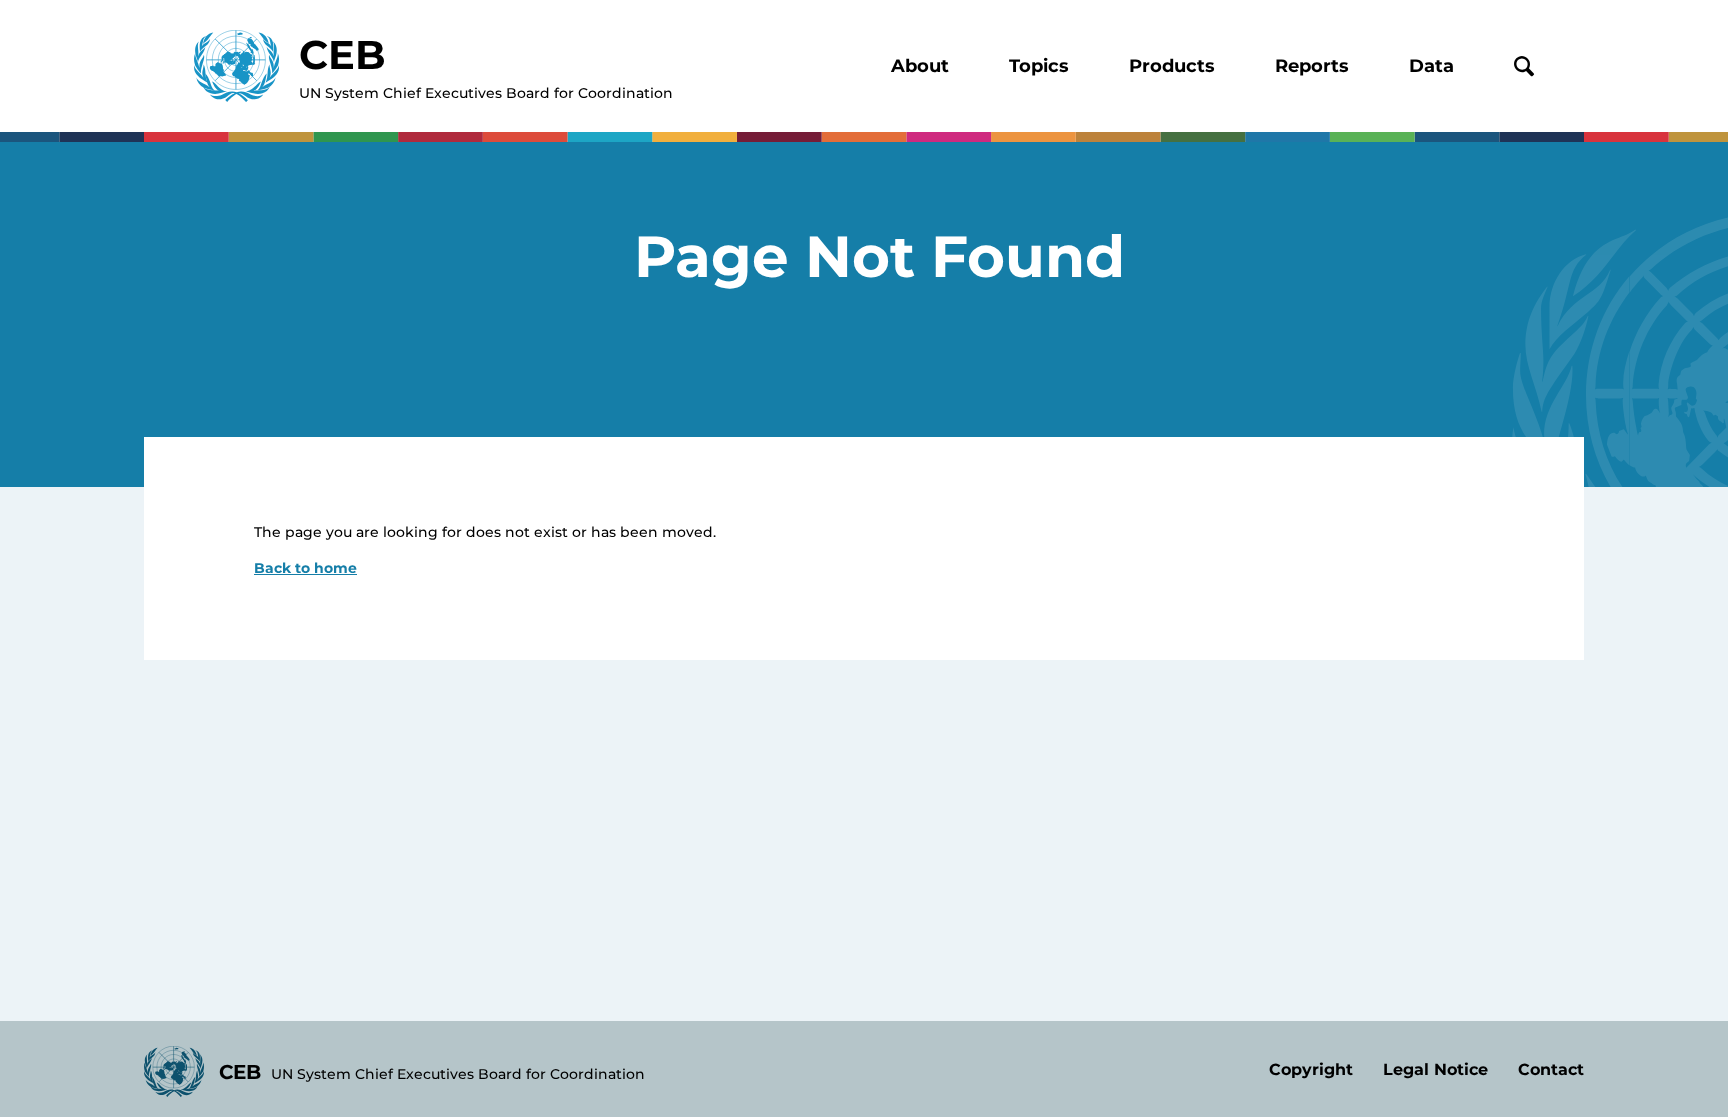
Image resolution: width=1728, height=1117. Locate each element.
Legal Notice (1435, 1069)
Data (1431, 66)
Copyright (1311, 1069)
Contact (1551, 1069)
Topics (1039, 66)
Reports (1312, 66)
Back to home (305, 568)
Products (1172, 66)
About (920, 66)
